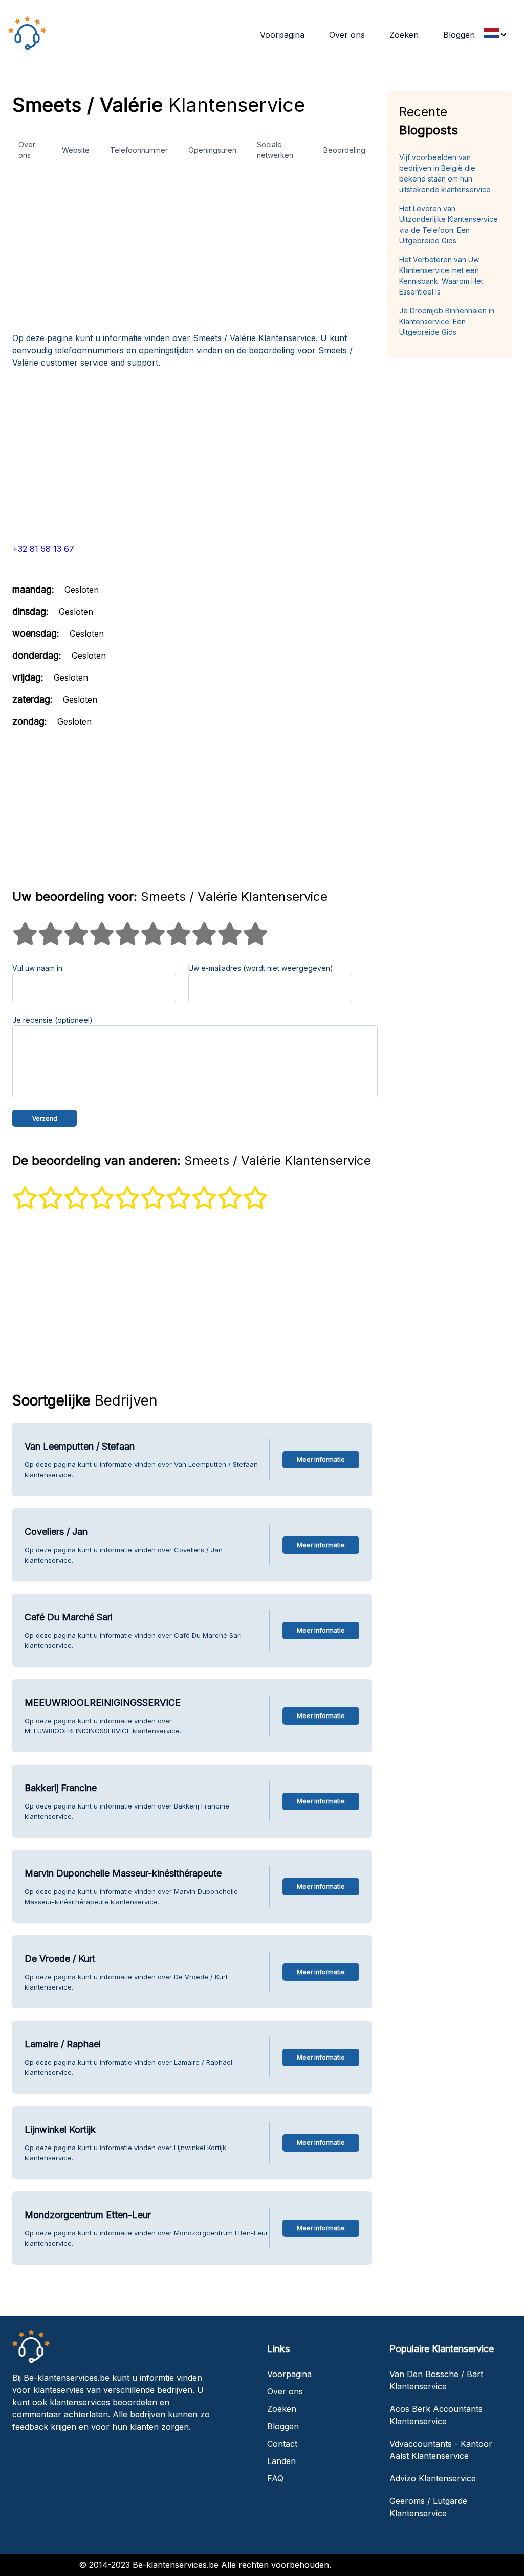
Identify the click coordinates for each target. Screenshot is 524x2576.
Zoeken (404, 35)
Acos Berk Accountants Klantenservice (436, 2415)
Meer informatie (321, 1460)
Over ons (347, 35)
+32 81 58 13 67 (43, 549)
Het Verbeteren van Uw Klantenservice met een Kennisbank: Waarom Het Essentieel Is (441, 276)
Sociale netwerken (275, 150)
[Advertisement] (192, 252)
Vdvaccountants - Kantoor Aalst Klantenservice (441, 2450)
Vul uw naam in (37, 968)
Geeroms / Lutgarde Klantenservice (428, 2507)
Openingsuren (212, 150)
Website (76, 150)
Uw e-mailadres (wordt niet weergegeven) (261, 968)
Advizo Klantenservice (433, 2478)
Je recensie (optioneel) (52, 1020)
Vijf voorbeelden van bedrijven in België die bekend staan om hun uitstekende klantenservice (445, 173)
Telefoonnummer (139, 150)
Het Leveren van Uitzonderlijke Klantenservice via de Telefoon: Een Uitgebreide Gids (449, 224)
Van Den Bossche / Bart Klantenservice (436, 2380)
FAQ (275, 2478)
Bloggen (459, 35)
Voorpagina (282, 35)
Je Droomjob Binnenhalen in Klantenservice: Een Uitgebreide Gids (447, 321)
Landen (281, 2461)
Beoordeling (344, 150)
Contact (282, 2444)
